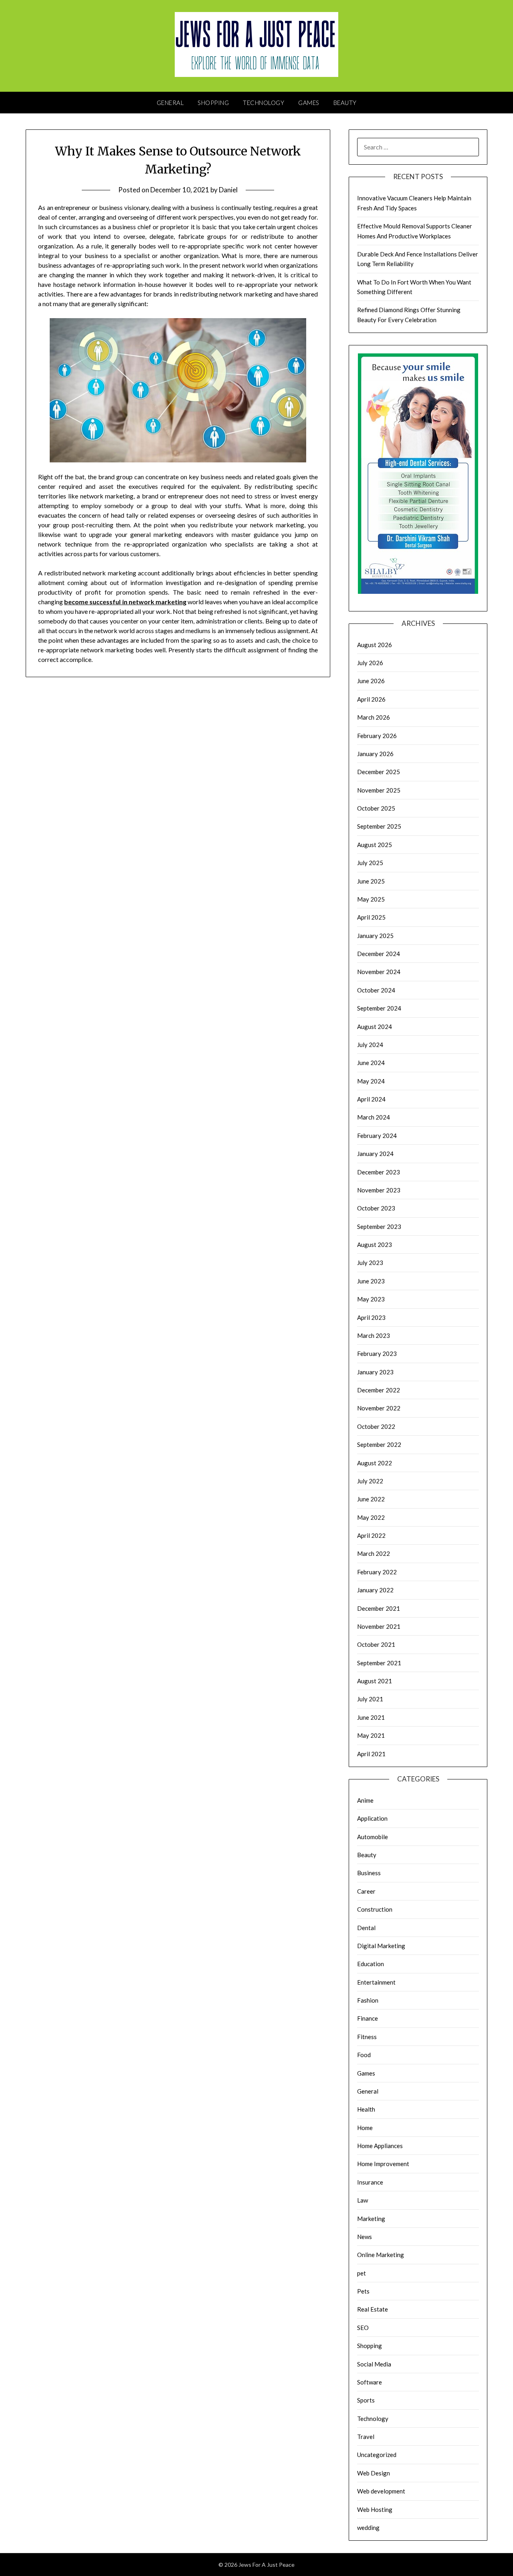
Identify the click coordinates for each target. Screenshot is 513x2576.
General (170, 103)
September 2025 (379, 826)
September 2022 (379, 1444)
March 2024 (374, 1117)
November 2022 (379, 1408)
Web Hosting (375, 2509)
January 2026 (375, 754)
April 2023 (371, 1317)
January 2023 (375, 1372)
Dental (366, 1928)
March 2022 (374, 1553)
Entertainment (376, 1982)
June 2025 (371, 881)
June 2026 (371, 681)
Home (365, 2128)
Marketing (371, 2219)
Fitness (367, 2037)
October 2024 (376, 990)
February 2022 (377, 1572)
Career (366, 1891)
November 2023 (379, 1190)
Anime (365, 1800)
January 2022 (375, 1590)
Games (309, 103)
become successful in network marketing (125, 602)
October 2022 (376, 1426)
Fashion (368, 2000)
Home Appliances (380, 2146)
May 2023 (371, 1299)
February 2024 (377, 1136)
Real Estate (373, 2309)
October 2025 (376, 808)
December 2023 (379, 1172)
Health (366, 2109)
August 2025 (375, 845)
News (365, 2237)
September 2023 (379, 1226)
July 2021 (370, 1699)
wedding (368, 2528)
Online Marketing (381, 2255)
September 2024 (379, 1008)
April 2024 (371, 1099)
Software (370, 2382)
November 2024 (379, 972)
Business (369, 1873)
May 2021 (371, 1735)
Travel (366, 2437)
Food (364, 2055)
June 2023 (371, 1281)
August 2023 (375, 1245)
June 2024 (371, 1063)
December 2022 (379, 1390)
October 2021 (376, 1644)
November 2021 (379, 1626)
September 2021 (379, 1663)
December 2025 (379, 772)
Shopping (213, 103)
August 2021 (375, 1681)
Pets (363, 2291)
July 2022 (370, 1481)
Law (363, 2200)
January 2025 (375, 936)
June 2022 (371, 1499)
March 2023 (374, 1335)
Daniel (228, 190)
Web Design (374, 2473)
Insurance (370, 2182)
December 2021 (379, 1608)
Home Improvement (383, 2164)
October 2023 (376, 1208)
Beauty (345, 103)
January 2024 (375, 1154)
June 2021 (371, 1717)
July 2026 (370, 663)
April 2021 (371, 1754)
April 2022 (371, 1535)
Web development (381, 2491)
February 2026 (377, 736)
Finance (368, 2018)
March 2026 (374, 717)
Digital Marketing (381, 1946)
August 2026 (375, 645)
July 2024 (370, 1045)
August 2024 (375, 1027)
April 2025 (371, 917)
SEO (363, 2328)
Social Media (374, 2364)
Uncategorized (377, 2455)
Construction (375, 1909)
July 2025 (370, 863)
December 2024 (379, 954)
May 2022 (371, 1517)
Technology (264, 103)
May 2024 (371, 1081)
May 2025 (371, 899)
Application (372, 1818)
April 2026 (371, 699)
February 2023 (377, 1354)
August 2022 (375, 1463)
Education (371, 1964)
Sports (366, 2400)
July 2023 (370, 1263)
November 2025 (379, 790)
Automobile (373, 1837)
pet (362, 2273)
